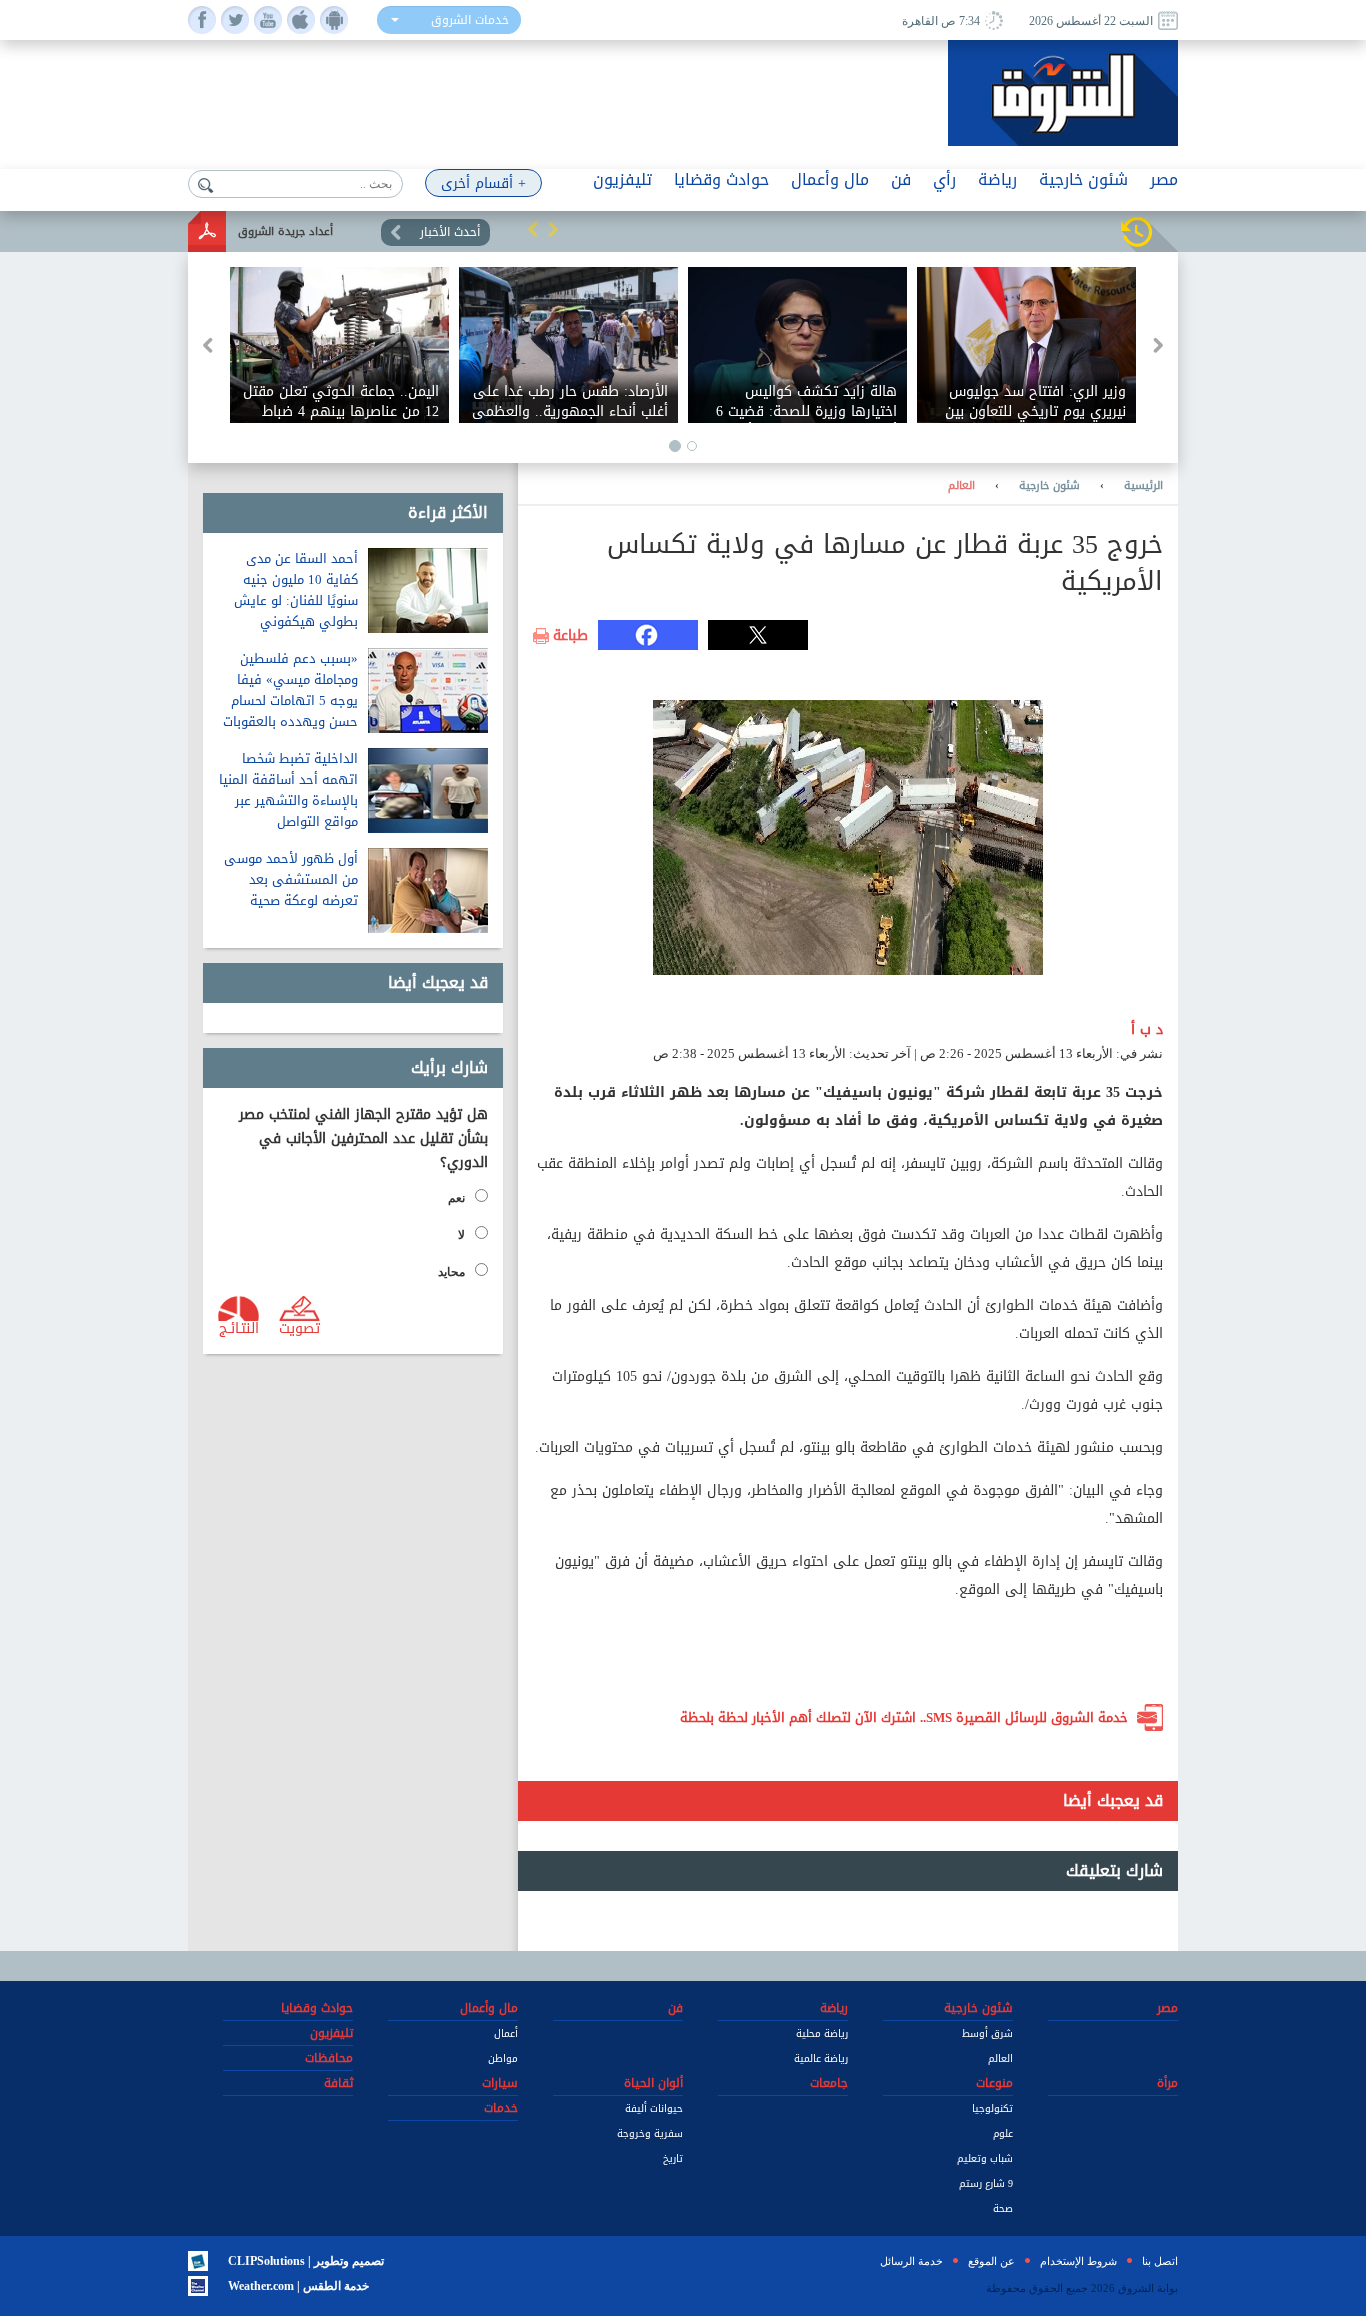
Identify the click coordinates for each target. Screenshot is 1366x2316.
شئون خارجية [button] (1083, 179)
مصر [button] (1164, 179)
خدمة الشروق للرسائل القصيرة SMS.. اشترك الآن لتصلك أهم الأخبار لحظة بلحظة (904, 1717)
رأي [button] (944, 179)
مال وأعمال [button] (830, 179)
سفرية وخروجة (650, 2133)
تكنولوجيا (992, 2108)
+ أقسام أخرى (483, 183)
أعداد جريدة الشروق (285, 231)
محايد (451, 1272)
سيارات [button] (500, 2083)
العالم (961, 486)
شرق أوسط (987, 2033)
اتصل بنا (1160, 2261)
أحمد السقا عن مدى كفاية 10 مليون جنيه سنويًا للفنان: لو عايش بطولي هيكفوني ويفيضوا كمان (296, 600)
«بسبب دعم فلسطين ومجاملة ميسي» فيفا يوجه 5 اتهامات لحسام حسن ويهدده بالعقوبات (290, 690)
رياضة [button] (997, 179)
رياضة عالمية (821, 2058)
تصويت (299, 1327)
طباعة (570, 636)
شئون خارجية (1049, 486)
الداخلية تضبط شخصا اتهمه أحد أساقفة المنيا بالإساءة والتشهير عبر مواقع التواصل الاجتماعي (288, 800)
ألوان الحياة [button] (653, 2083)
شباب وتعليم (985, 2158)
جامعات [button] (829, 2083)
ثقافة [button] (338, 2083)
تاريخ (673, 2158)
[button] (533, 229)
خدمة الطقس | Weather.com (298, 2286)
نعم (456, 1198)
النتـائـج (239, 1327)
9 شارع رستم (986, 2183)
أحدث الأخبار (450, 232)
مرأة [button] (1167, 2083)
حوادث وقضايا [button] (721, 179)
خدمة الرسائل (911, 2261)
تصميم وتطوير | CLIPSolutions (306, 2261)
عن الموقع (991, 2261)
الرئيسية (1143, 486)
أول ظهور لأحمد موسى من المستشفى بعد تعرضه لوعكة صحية (291, 879)
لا (461, 1235)
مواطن (503, 2058)
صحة (1003, 2208)
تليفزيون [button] (622, 179)
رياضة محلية (822, 2033)
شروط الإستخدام (1078, 2261)
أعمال (506, 2033)
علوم (1003, 2133)
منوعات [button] (994, 2083)
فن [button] (901, 179)
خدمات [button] (501, 2108)
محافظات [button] (329, 2058)
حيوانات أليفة (654, 2108)
